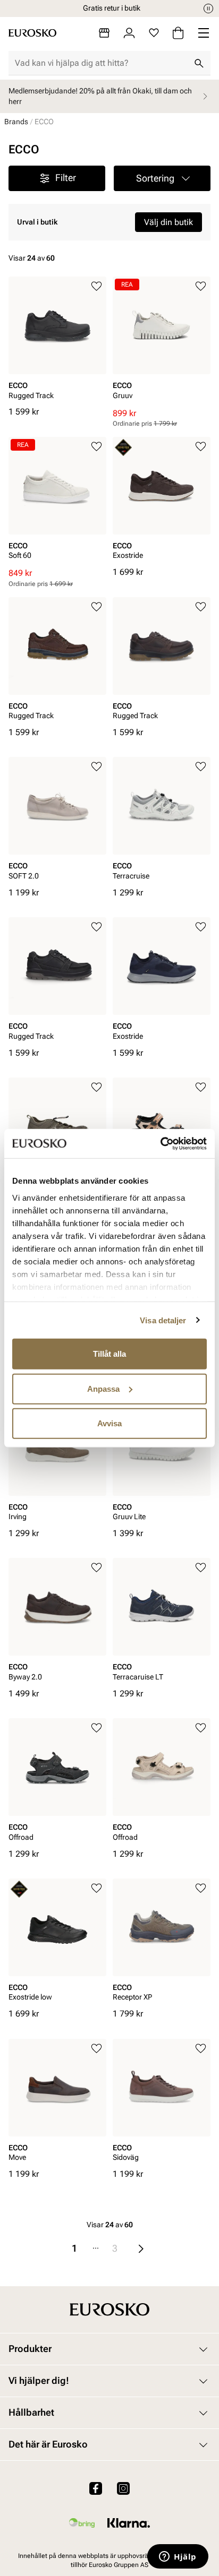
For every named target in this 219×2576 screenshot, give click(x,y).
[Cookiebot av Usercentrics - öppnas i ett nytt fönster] (160, 1143)
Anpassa (103, 1388)
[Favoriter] (154, 33)
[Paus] (208, 8)
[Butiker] (104, 33)
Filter (66, 178)
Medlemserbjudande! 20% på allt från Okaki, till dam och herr (100, 96)
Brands (16, 122)
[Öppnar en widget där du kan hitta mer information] (178, 2557)
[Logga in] (129, 33)
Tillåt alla (109, 1354)
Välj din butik (169, 222)
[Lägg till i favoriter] (96, 286)
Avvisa (109, 1423)
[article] (57, 341)
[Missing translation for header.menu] (204, 33)
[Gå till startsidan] (32, 33)
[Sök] (199, 63)
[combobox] (101, 63)
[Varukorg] (178, 33)
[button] (162, 178)
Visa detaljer (163, 1320)
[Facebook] (96, 2488)
